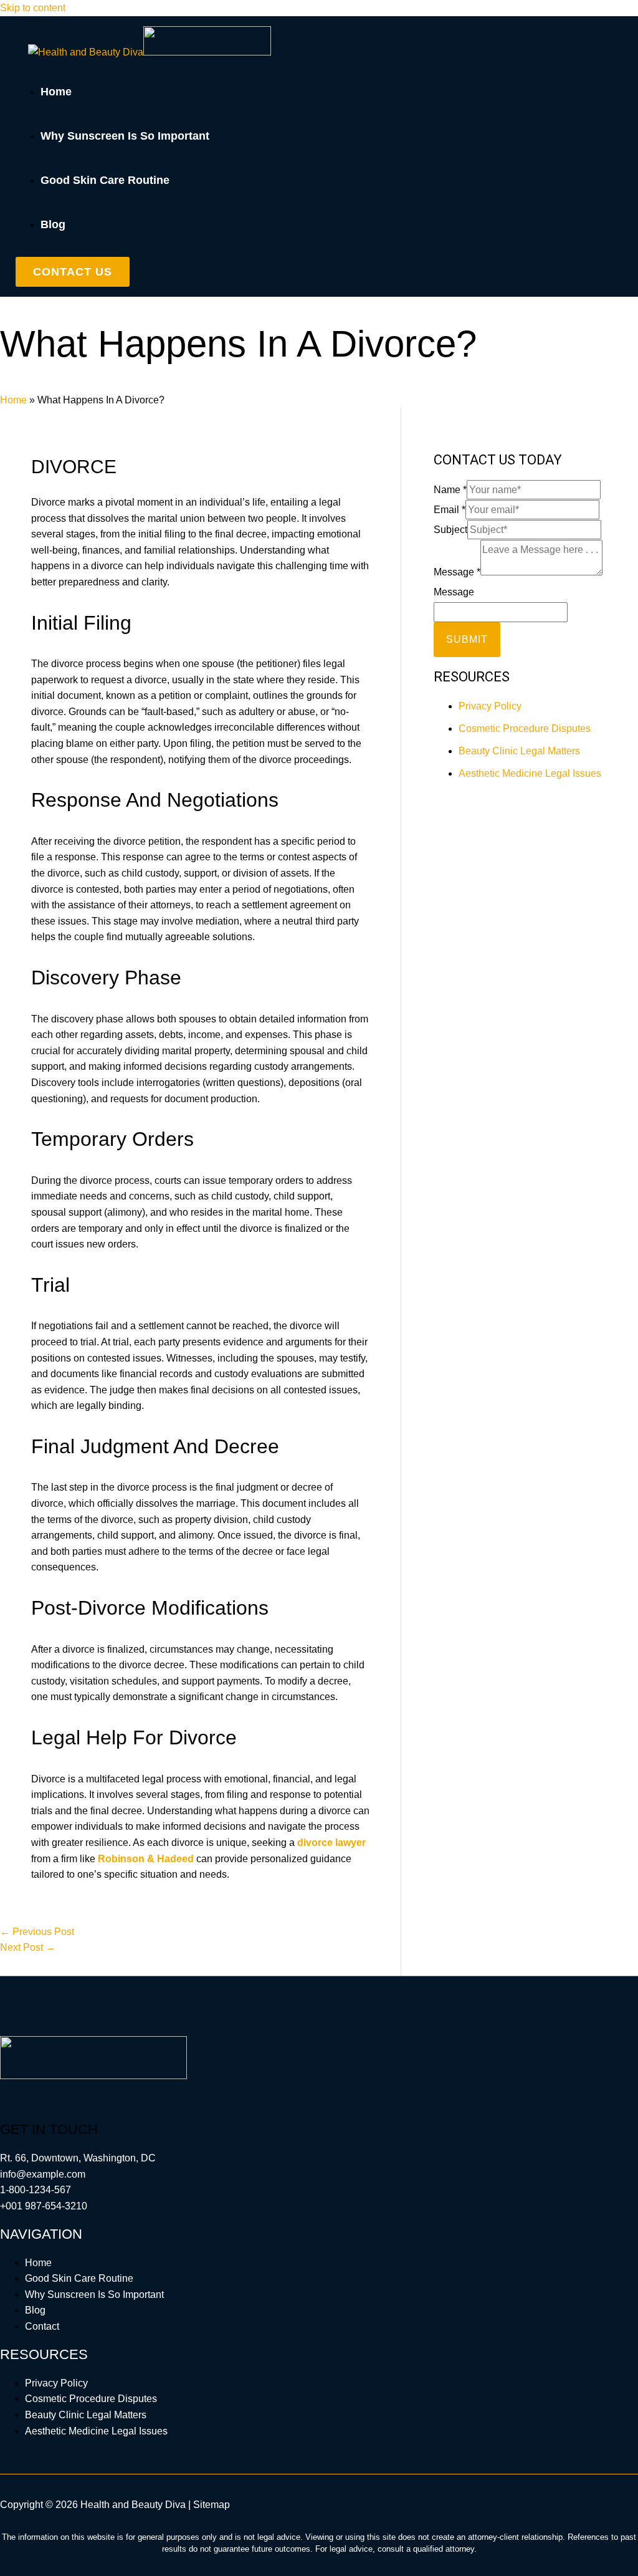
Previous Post (37, 1932)
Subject (450, 530)
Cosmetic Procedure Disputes (525, 728)
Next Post (28, 1947)
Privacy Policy (490, 706)
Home (13, 400)
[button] (73, 272)
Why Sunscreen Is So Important (94, 2295)
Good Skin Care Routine (79, 2278)
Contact (42, 2326)
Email (450, 510)
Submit (467, 639)
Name (450, 490)
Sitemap (212, 2505)
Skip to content (33, 8)
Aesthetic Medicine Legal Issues (530, 773)
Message (457, 572)
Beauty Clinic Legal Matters (519, 751)
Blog (35, 2310)
